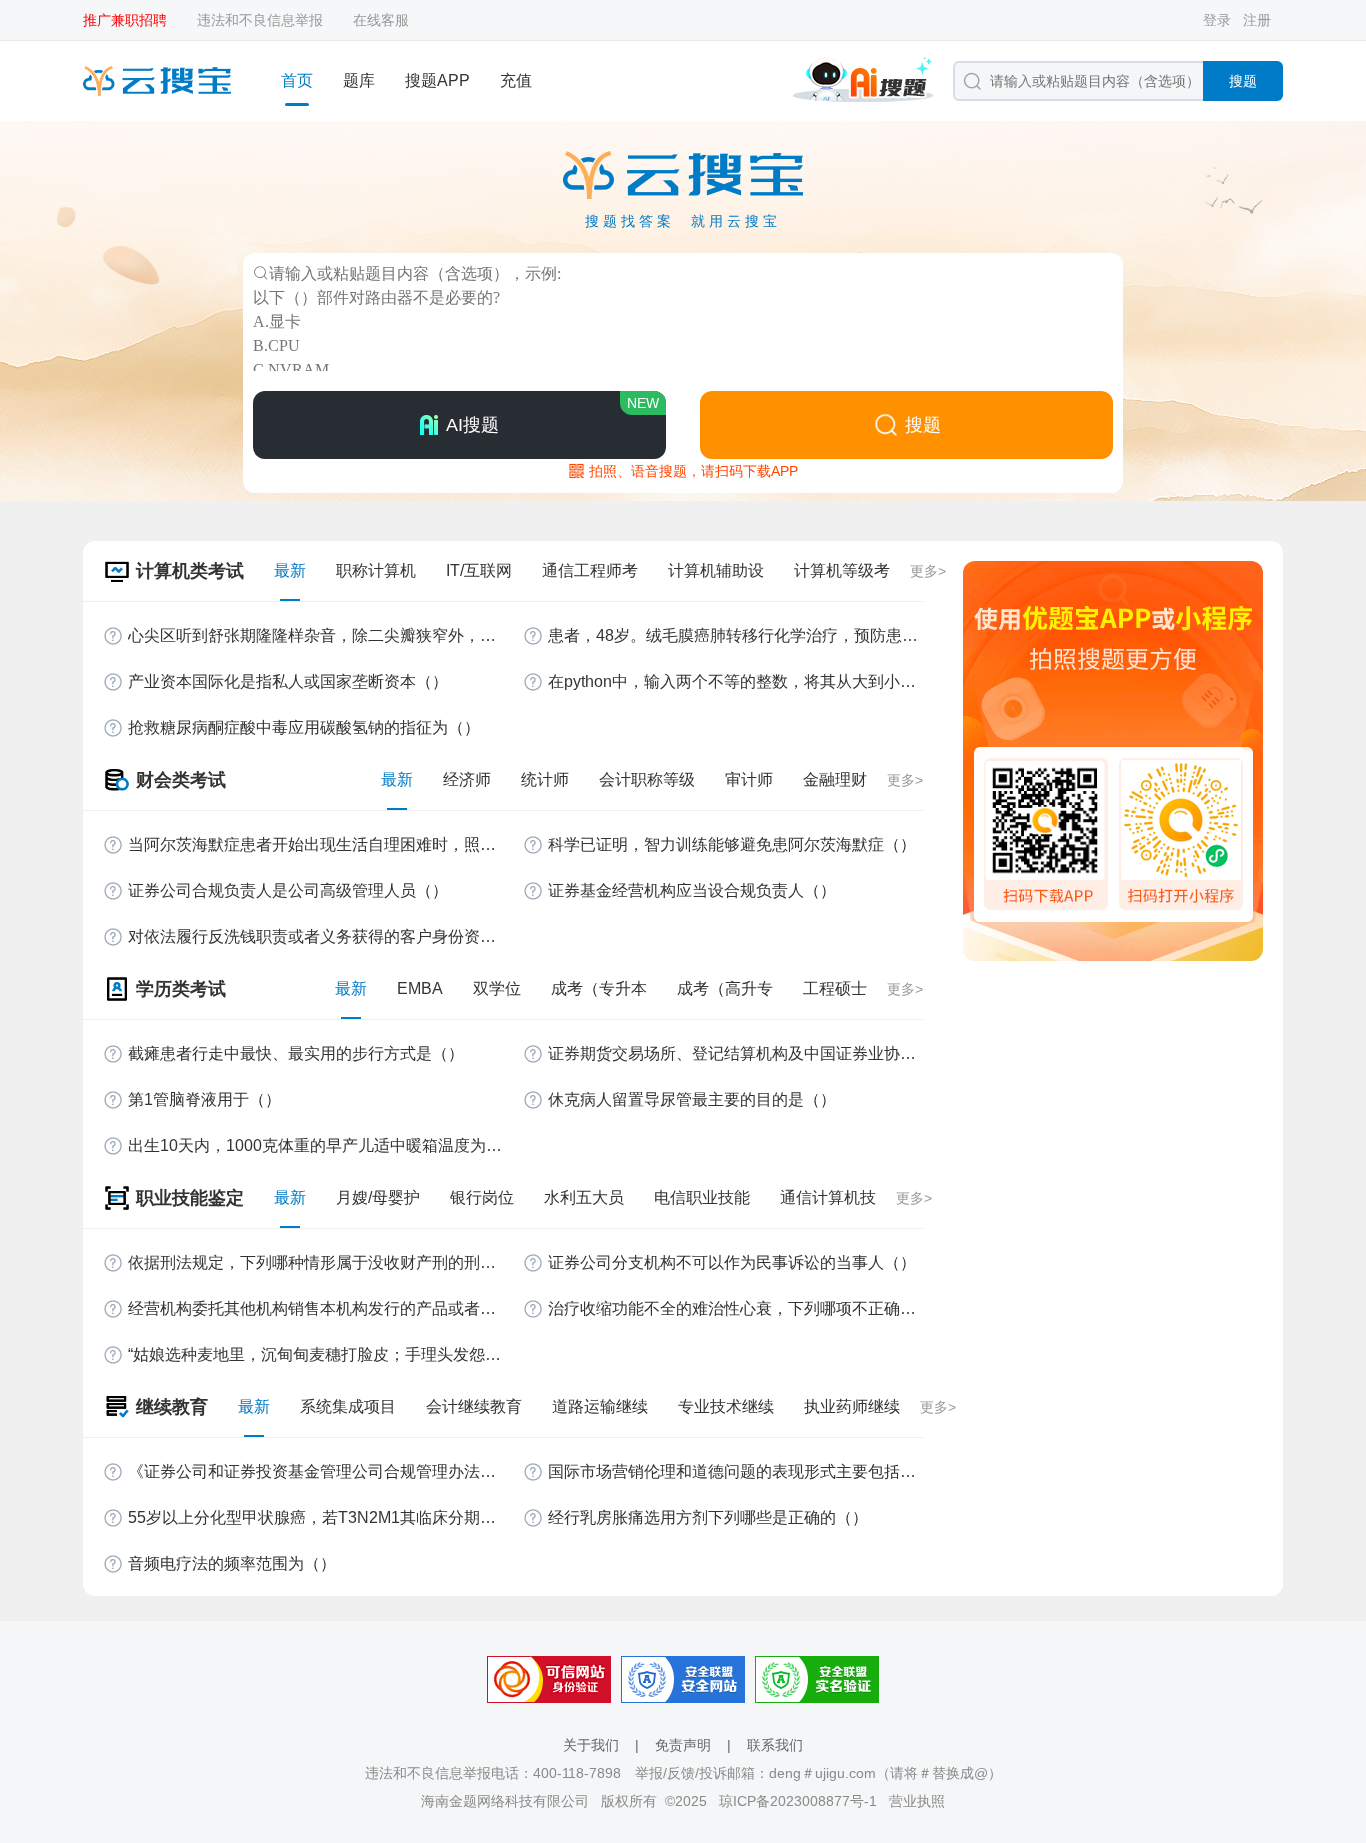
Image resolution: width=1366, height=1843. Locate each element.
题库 (359, 80)
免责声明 (683, 1745)
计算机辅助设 (716, 570)
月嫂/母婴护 (378, 1197)
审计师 (749, 779)
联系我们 (775, 1745)
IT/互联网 (479, 570)
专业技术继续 (726, 1406)
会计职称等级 (647, 779)
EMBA (420, 988)
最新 (290, 570)
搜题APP (437, 80)
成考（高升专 (725, 988)
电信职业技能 (702, 1197)
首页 (297, 80)
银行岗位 (482, 1197)
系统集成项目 (348, 1406)
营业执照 (917, 1801)
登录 (1217, 20)
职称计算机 (376, 570)
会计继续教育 (474, 1406)
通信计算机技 (828, 1197)
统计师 (545, 779)
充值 (516, 80)
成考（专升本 (599, 988)
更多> (928, 571)
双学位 (497, 988)
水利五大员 (584, 1197)
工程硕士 (835, 988)
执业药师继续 (852, 1406)
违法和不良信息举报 (260, 20)
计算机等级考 (842, 570)
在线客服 (381, 20)
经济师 (467, 779)
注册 (1257, 20)
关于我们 (591, 1745)
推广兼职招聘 (125, 20)
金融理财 (835, 779)
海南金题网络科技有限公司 (505, 1801)
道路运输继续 (600, 1406)
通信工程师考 (590, 570)
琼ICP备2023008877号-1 (798, 1801)
